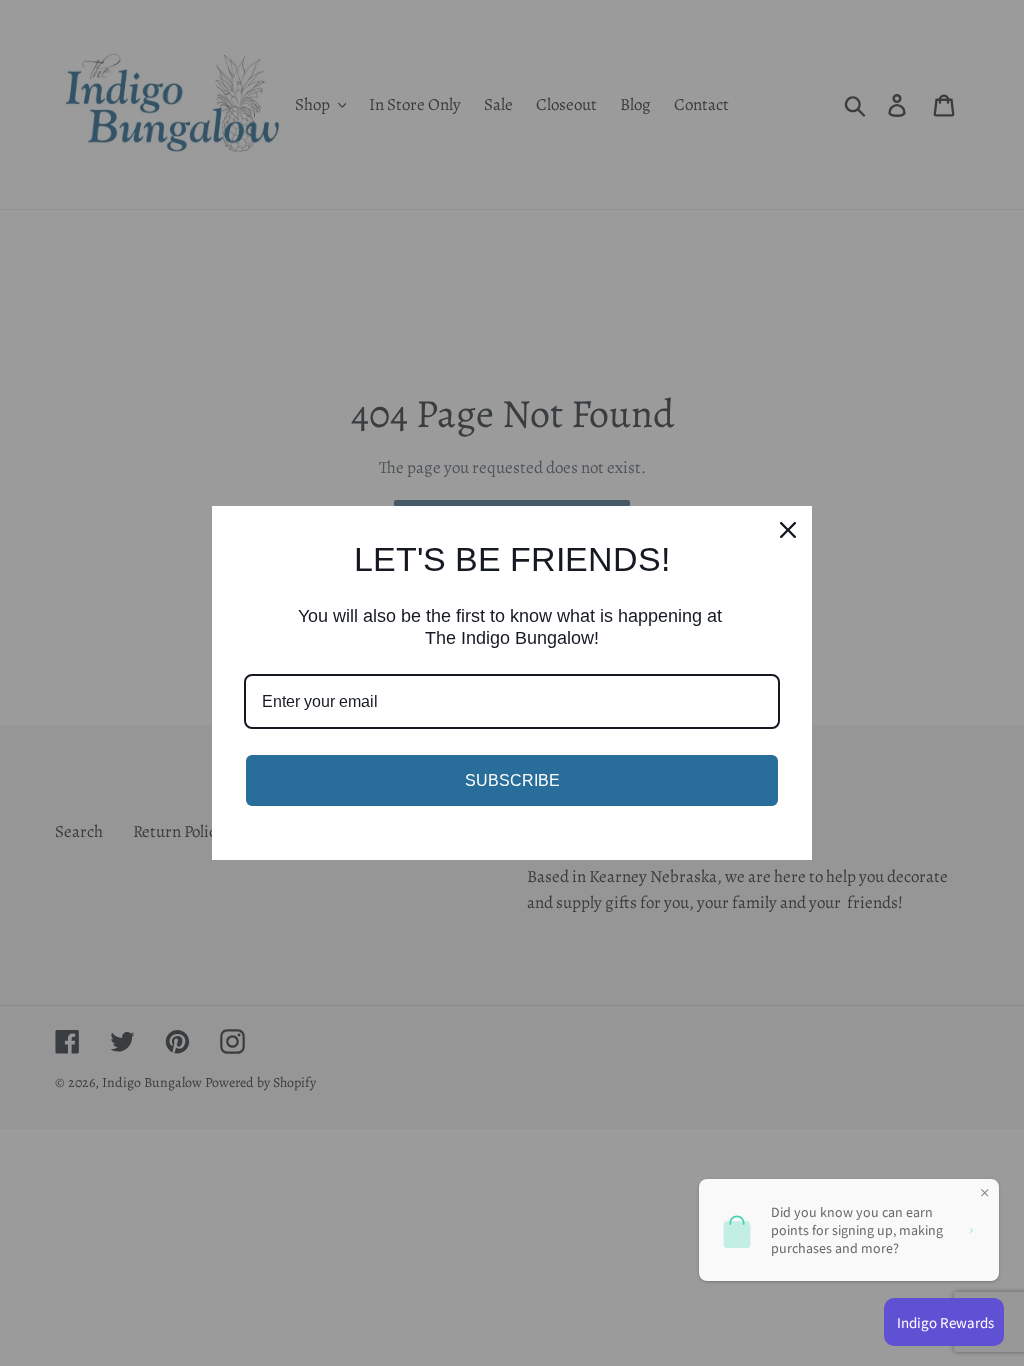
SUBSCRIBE (512, 780)
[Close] (788, 530)
